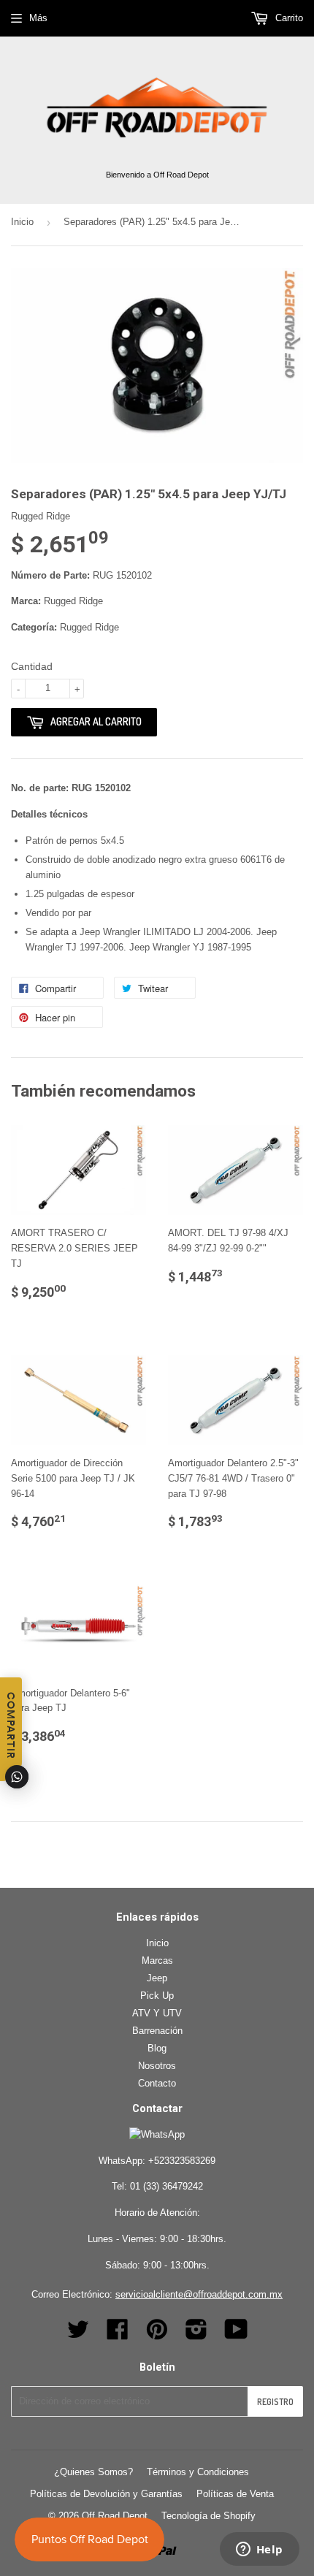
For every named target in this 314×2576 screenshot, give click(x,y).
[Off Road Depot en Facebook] (118, 2335)
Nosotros (157, 2066)
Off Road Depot (115, 2516)
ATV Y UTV (157, 2013)
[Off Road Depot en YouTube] (236, 2335)
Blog (157, 2048)
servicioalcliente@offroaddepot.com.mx (199, 2294)
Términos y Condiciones (198, 2472)
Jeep (157, 1978)
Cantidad (32, 666)
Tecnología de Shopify (208, 2516)
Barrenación (157, 2031)
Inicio (22, 222)
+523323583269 (182, 2161)
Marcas (157, 1960)
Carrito (288, 18)
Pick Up (157, 1996)
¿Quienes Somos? (93, 2472)
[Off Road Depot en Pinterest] (157, 2335)
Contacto (157, 2083)
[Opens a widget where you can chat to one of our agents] (259, 2550)
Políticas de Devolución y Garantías (106, 2494)
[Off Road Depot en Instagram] (196, 2335)
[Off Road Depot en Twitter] (78, 2335)
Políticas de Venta (235, 2494)
